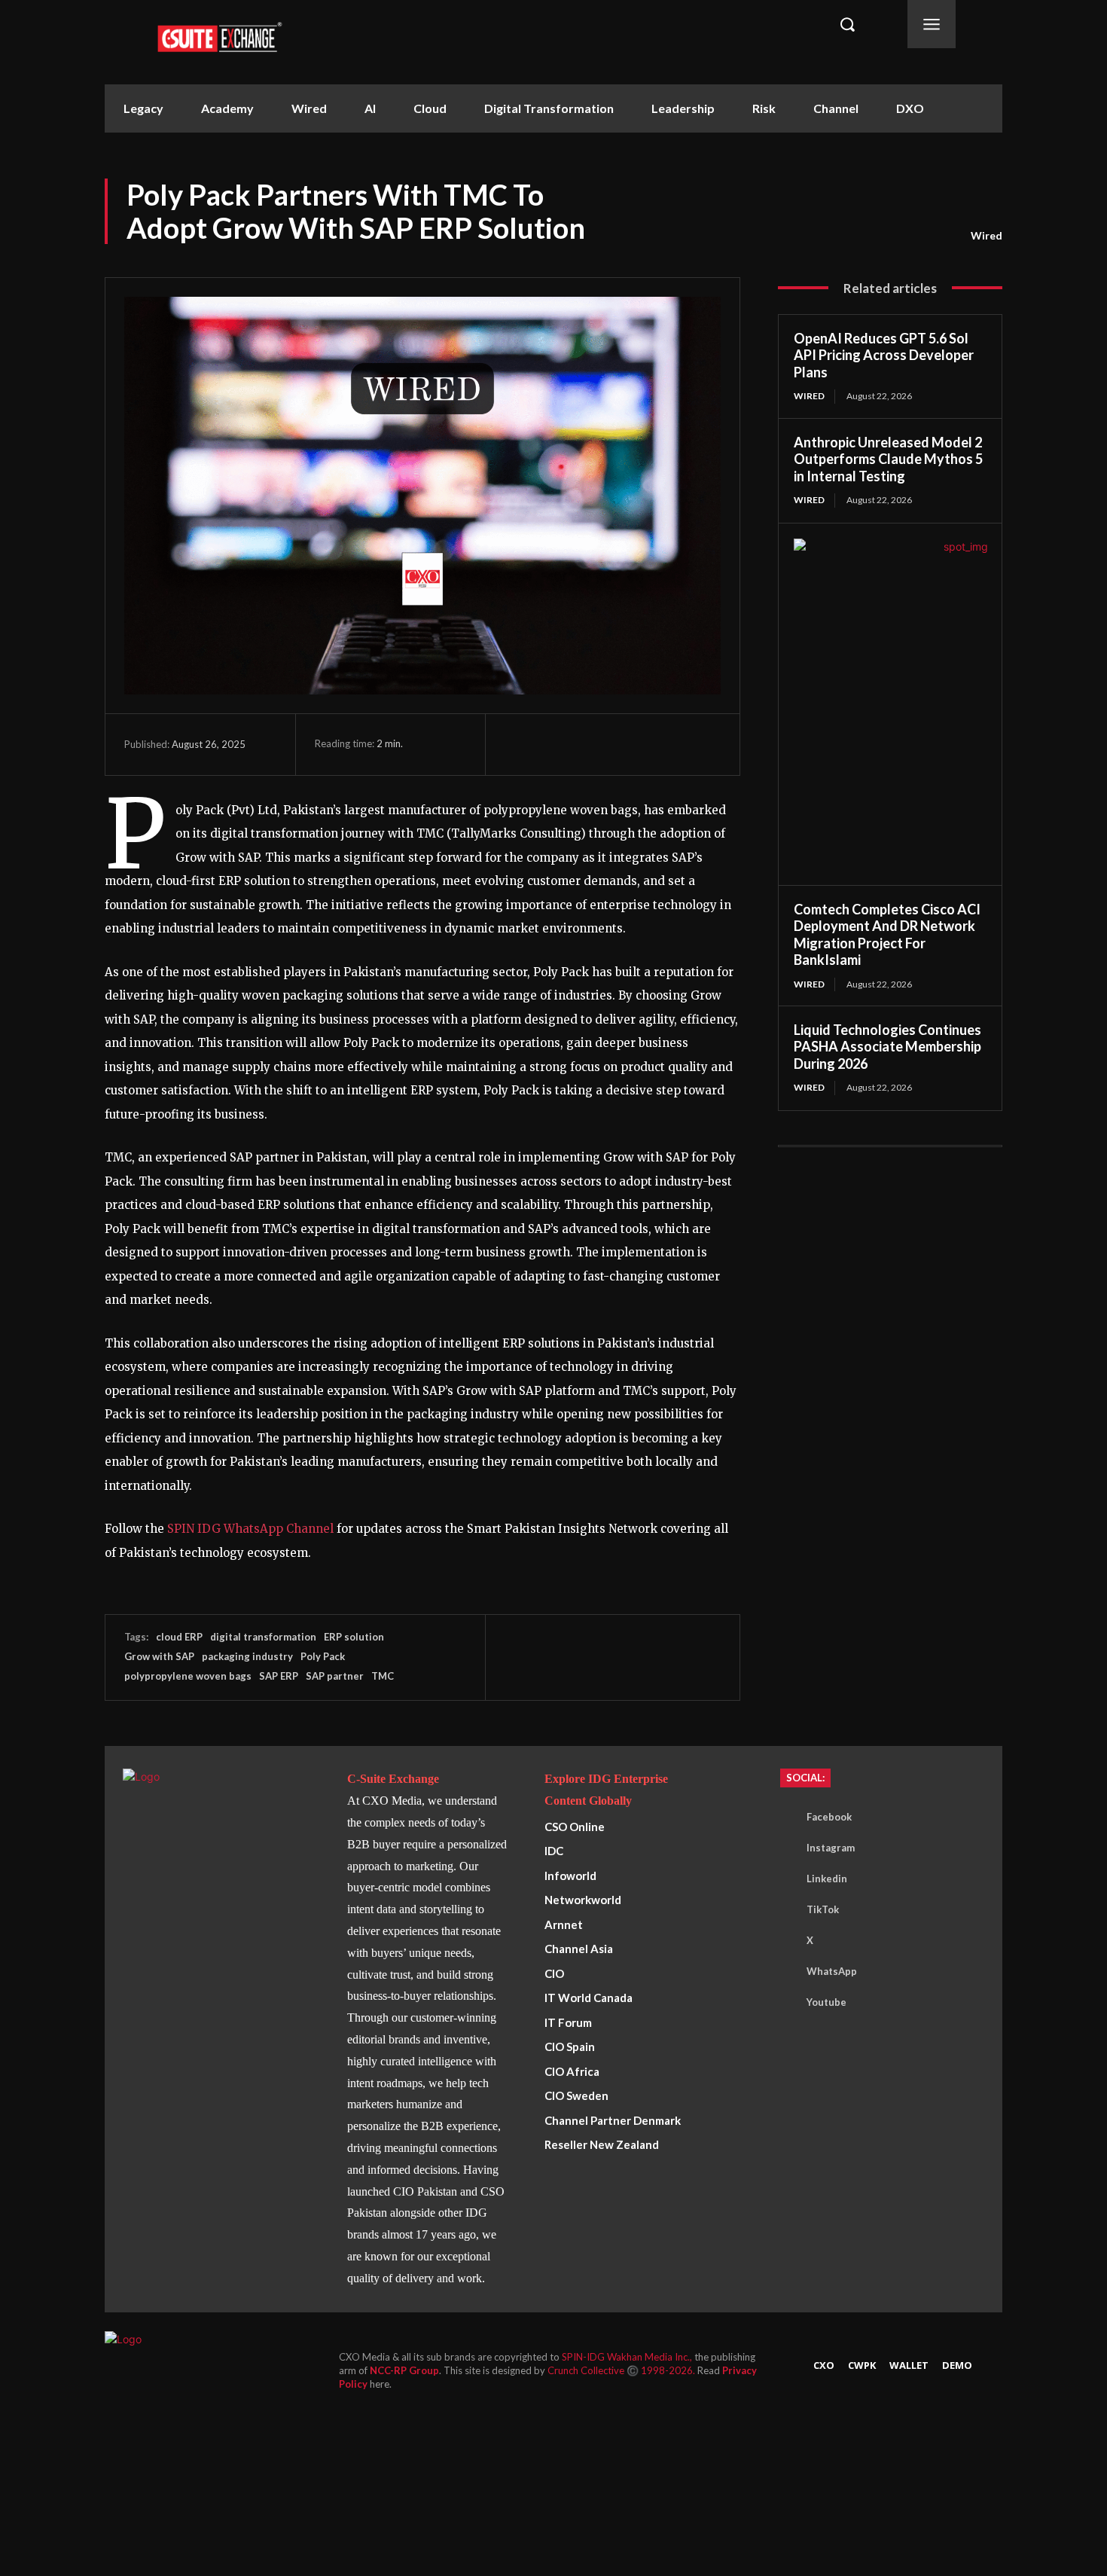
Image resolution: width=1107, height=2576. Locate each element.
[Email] (658, 744)
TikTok (823, 1909)
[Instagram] (784, 1848)
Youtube (826, 2002)
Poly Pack (323, 1656)
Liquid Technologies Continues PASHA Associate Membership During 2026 (887, 1047)
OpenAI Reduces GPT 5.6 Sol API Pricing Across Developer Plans (884, 355)
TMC (383, 1676)
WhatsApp (832, 1971)
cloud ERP (179, 1637)
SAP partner (335, 1676)
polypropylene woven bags (188, 1676)
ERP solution (354, 1637)
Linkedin (827, 1879)
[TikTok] (784, 1910)
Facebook (829, 1817)
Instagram (831, 1848)
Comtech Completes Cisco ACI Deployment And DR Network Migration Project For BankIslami (887, 935)
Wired (987, 235)
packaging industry (247, 1656)
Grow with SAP (159, 1656)
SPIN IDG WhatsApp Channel (250, 1529)
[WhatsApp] (589, 744)
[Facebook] (520, 744)
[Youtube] (784, 2003)
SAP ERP (279, 1676)
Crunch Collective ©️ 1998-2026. (622, 2370)
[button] (847, 24)
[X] (554, 744)
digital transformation (263, 1637)
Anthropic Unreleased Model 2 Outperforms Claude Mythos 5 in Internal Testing (888, 459)
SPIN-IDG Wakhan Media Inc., (628, 2357)
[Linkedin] (624, 744)
